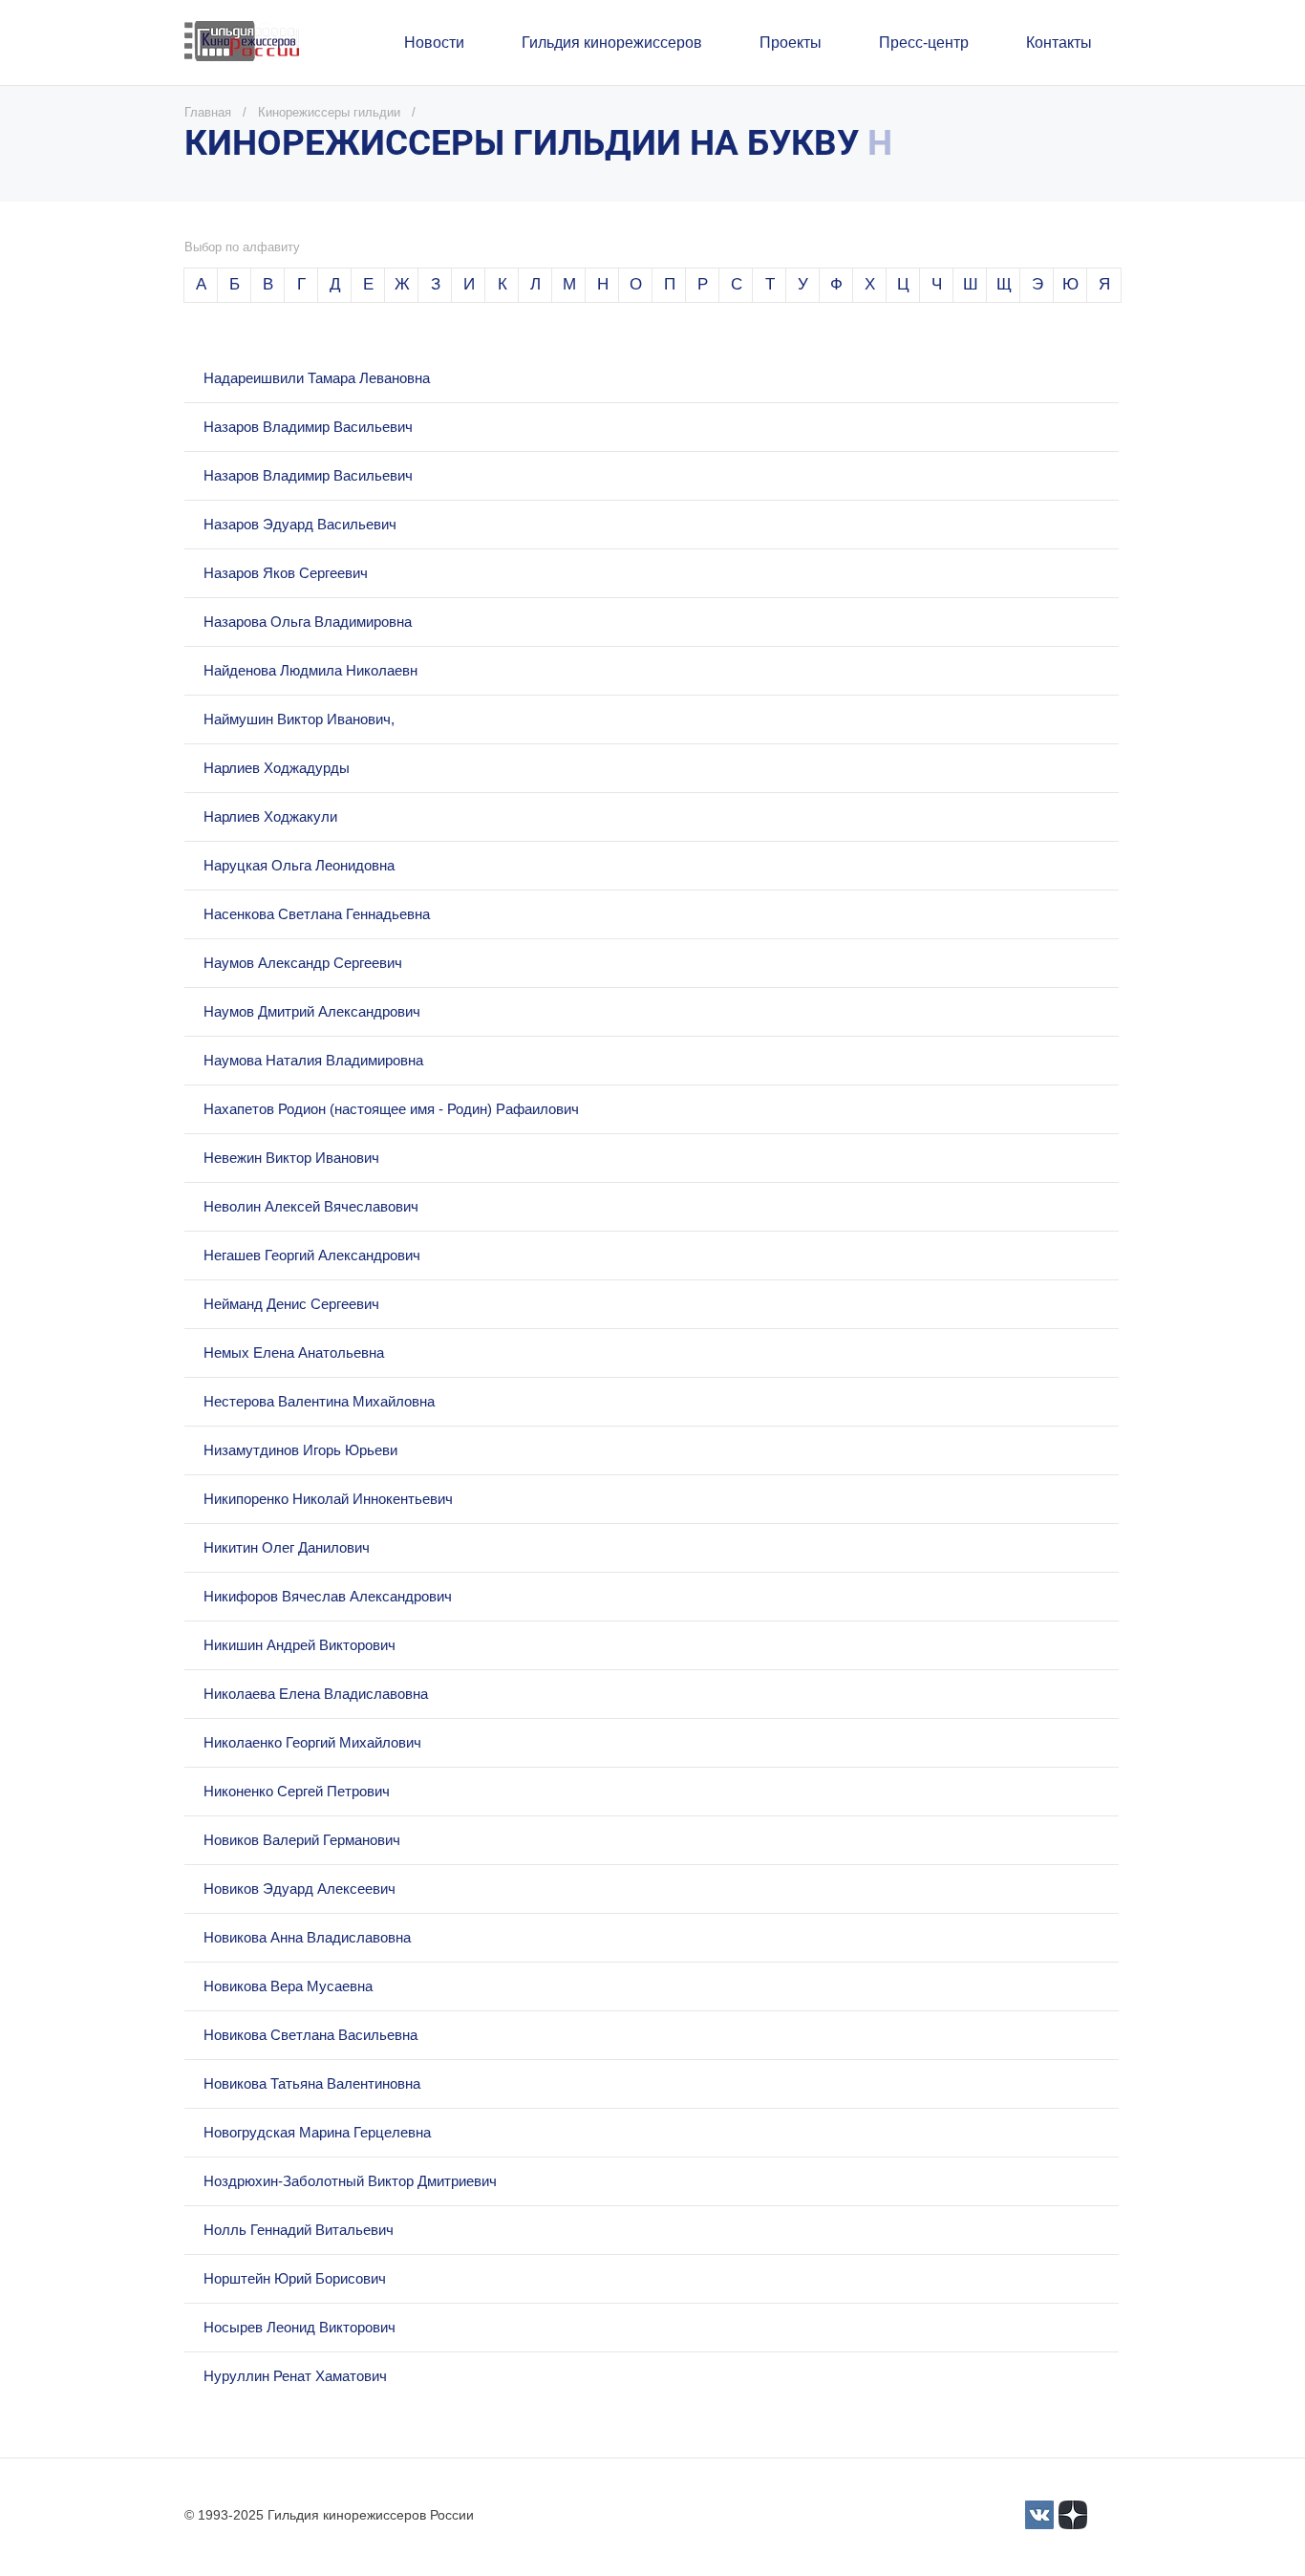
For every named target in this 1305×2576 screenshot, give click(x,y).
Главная (208, 112)
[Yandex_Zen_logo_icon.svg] (1073, 2515)
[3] (1039, 2515)
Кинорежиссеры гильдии (329, 112)
